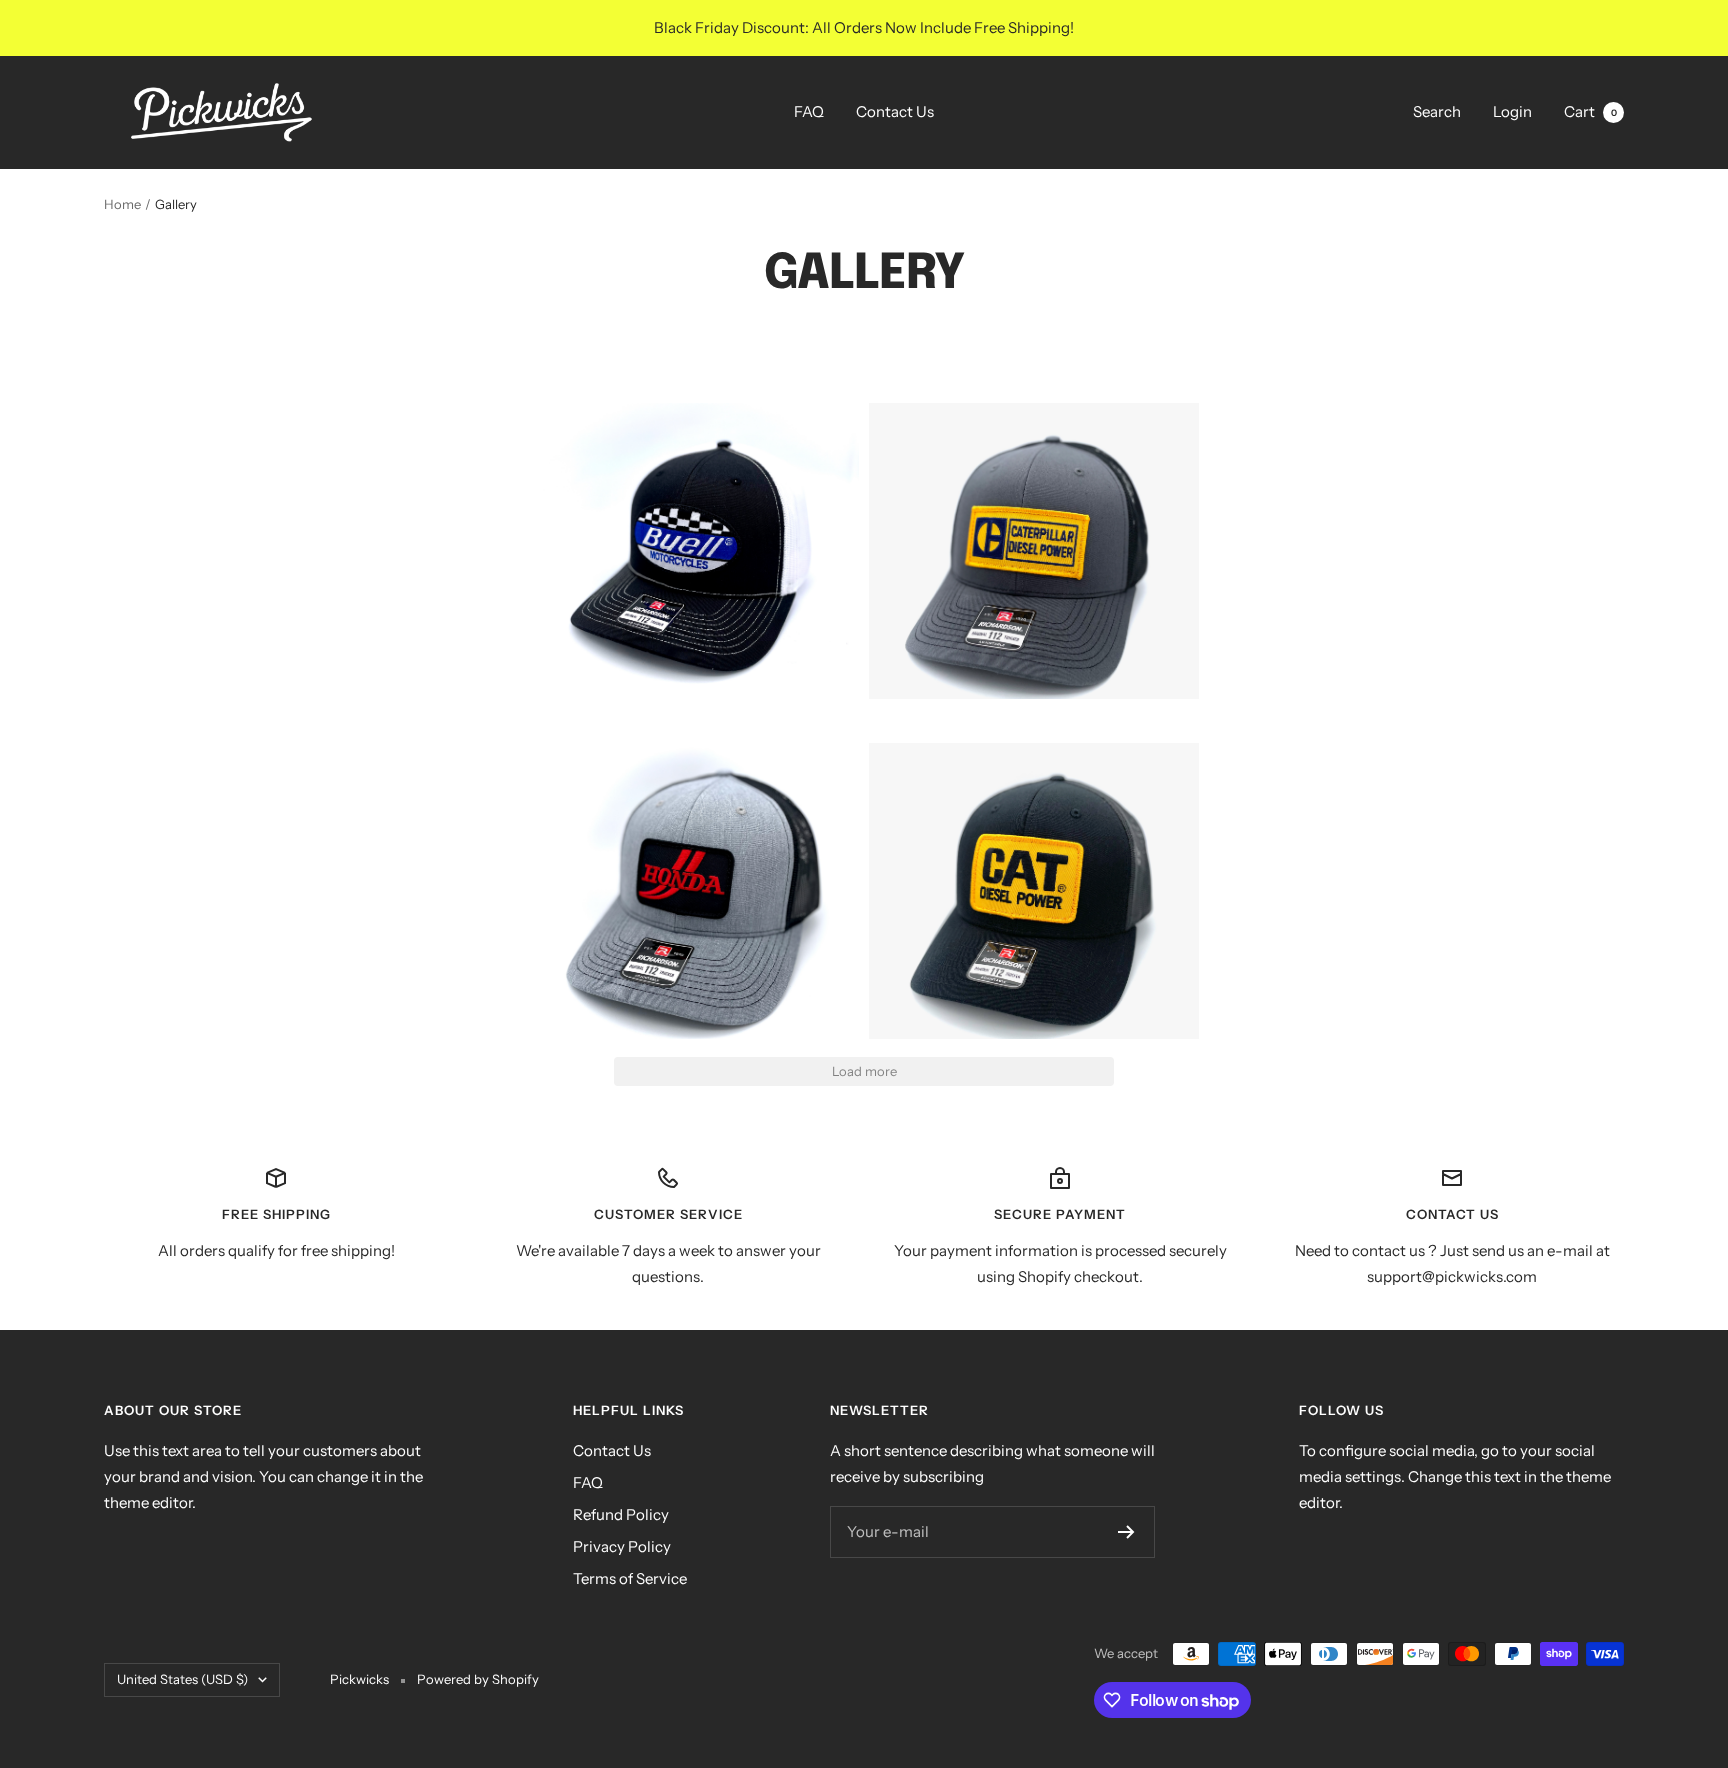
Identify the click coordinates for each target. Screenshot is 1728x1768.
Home (122, 204)
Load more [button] (864, 1071)
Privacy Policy (622, 1546)
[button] (694, 534)
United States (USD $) (182, 1679)
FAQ (809, 111)
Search (1437, 111)
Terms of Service (630, 1578)
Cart (1590, 111)
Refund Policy (621, 1514)
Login (1512, 111)
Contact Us (895, 111)
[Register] (1126, 1532)
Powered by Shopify (478, 1679)
